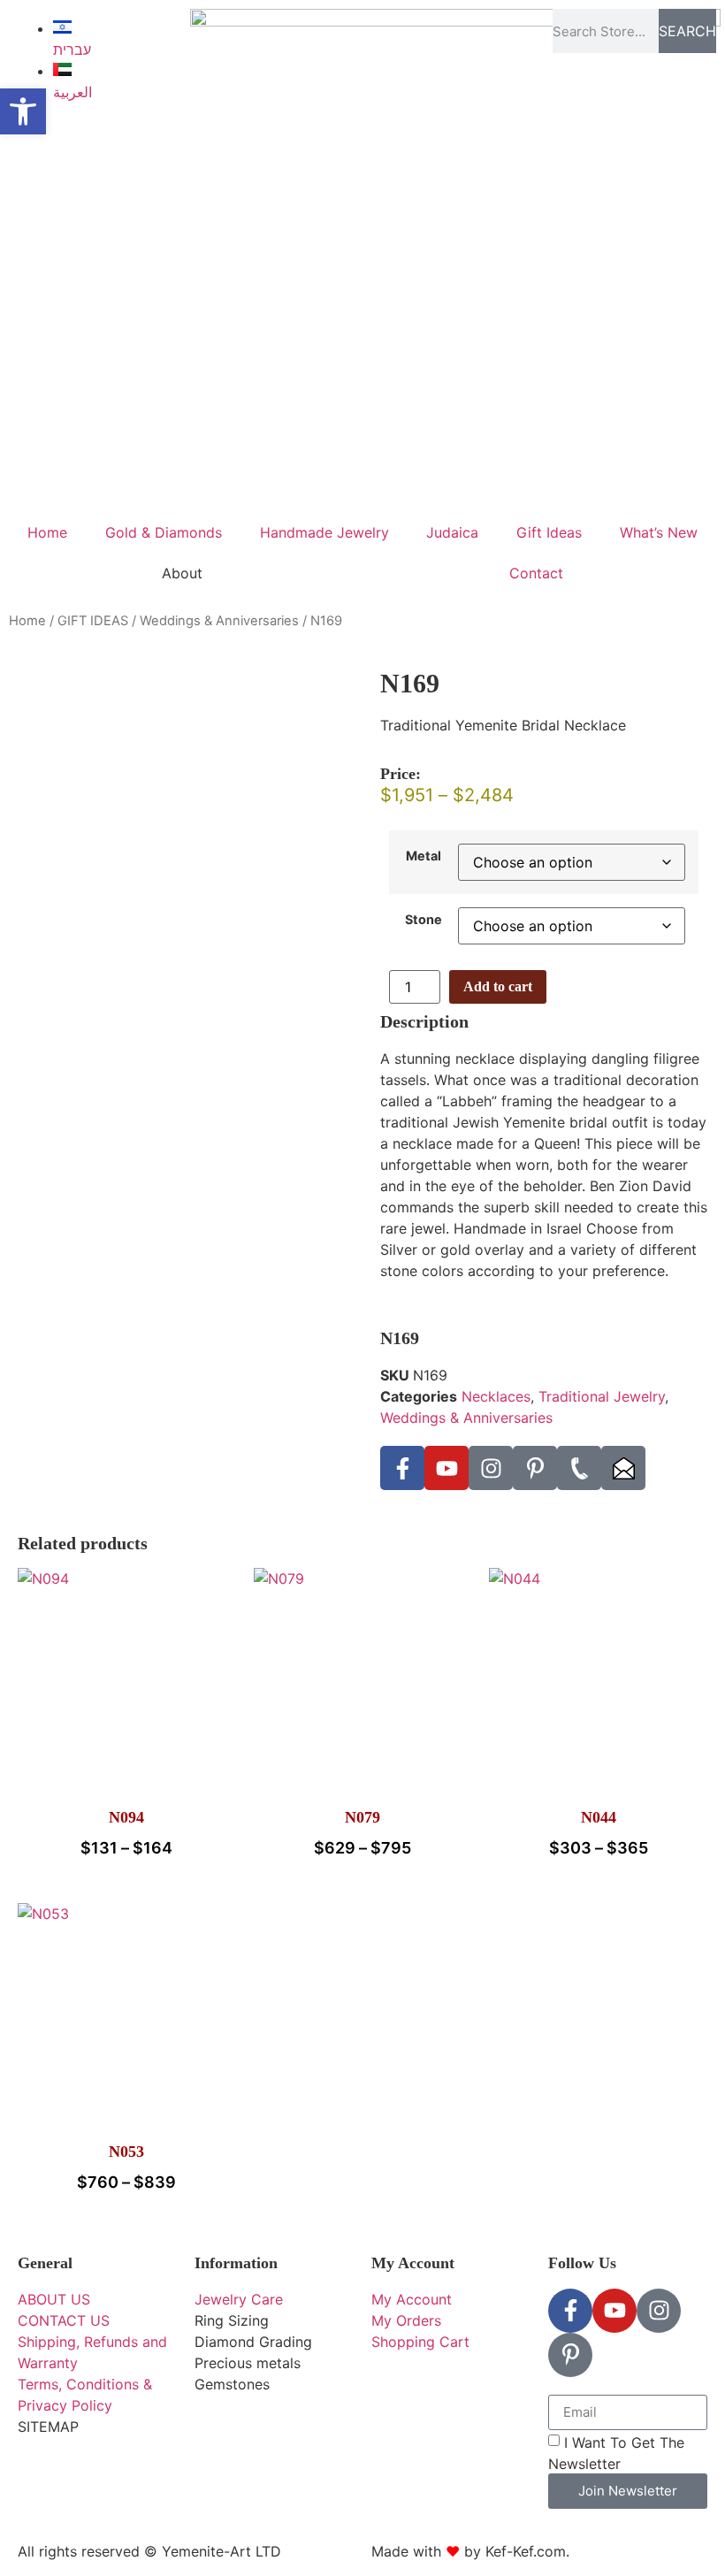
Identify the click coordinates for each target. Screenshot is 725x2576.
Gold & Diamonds (164, 532)
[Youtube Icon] (446, 1468)
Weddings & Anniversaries (219, 621)
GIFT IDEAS (93, 621)
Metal (424, 856)
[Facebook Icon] (402, 1468)
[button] (23, 111)
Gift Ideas (549, 532)
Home (47, 532)
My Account (413, 2263)
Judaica (452, 532)
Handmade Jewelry (324, 532)
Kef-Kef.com (526, 2551)
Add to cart (498, 986)
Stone (424, 920)
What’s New (659, 532)
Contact (536, 573)
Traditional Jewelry (602, 1396)
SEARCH (687, 31)
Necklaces (496, 1396)
